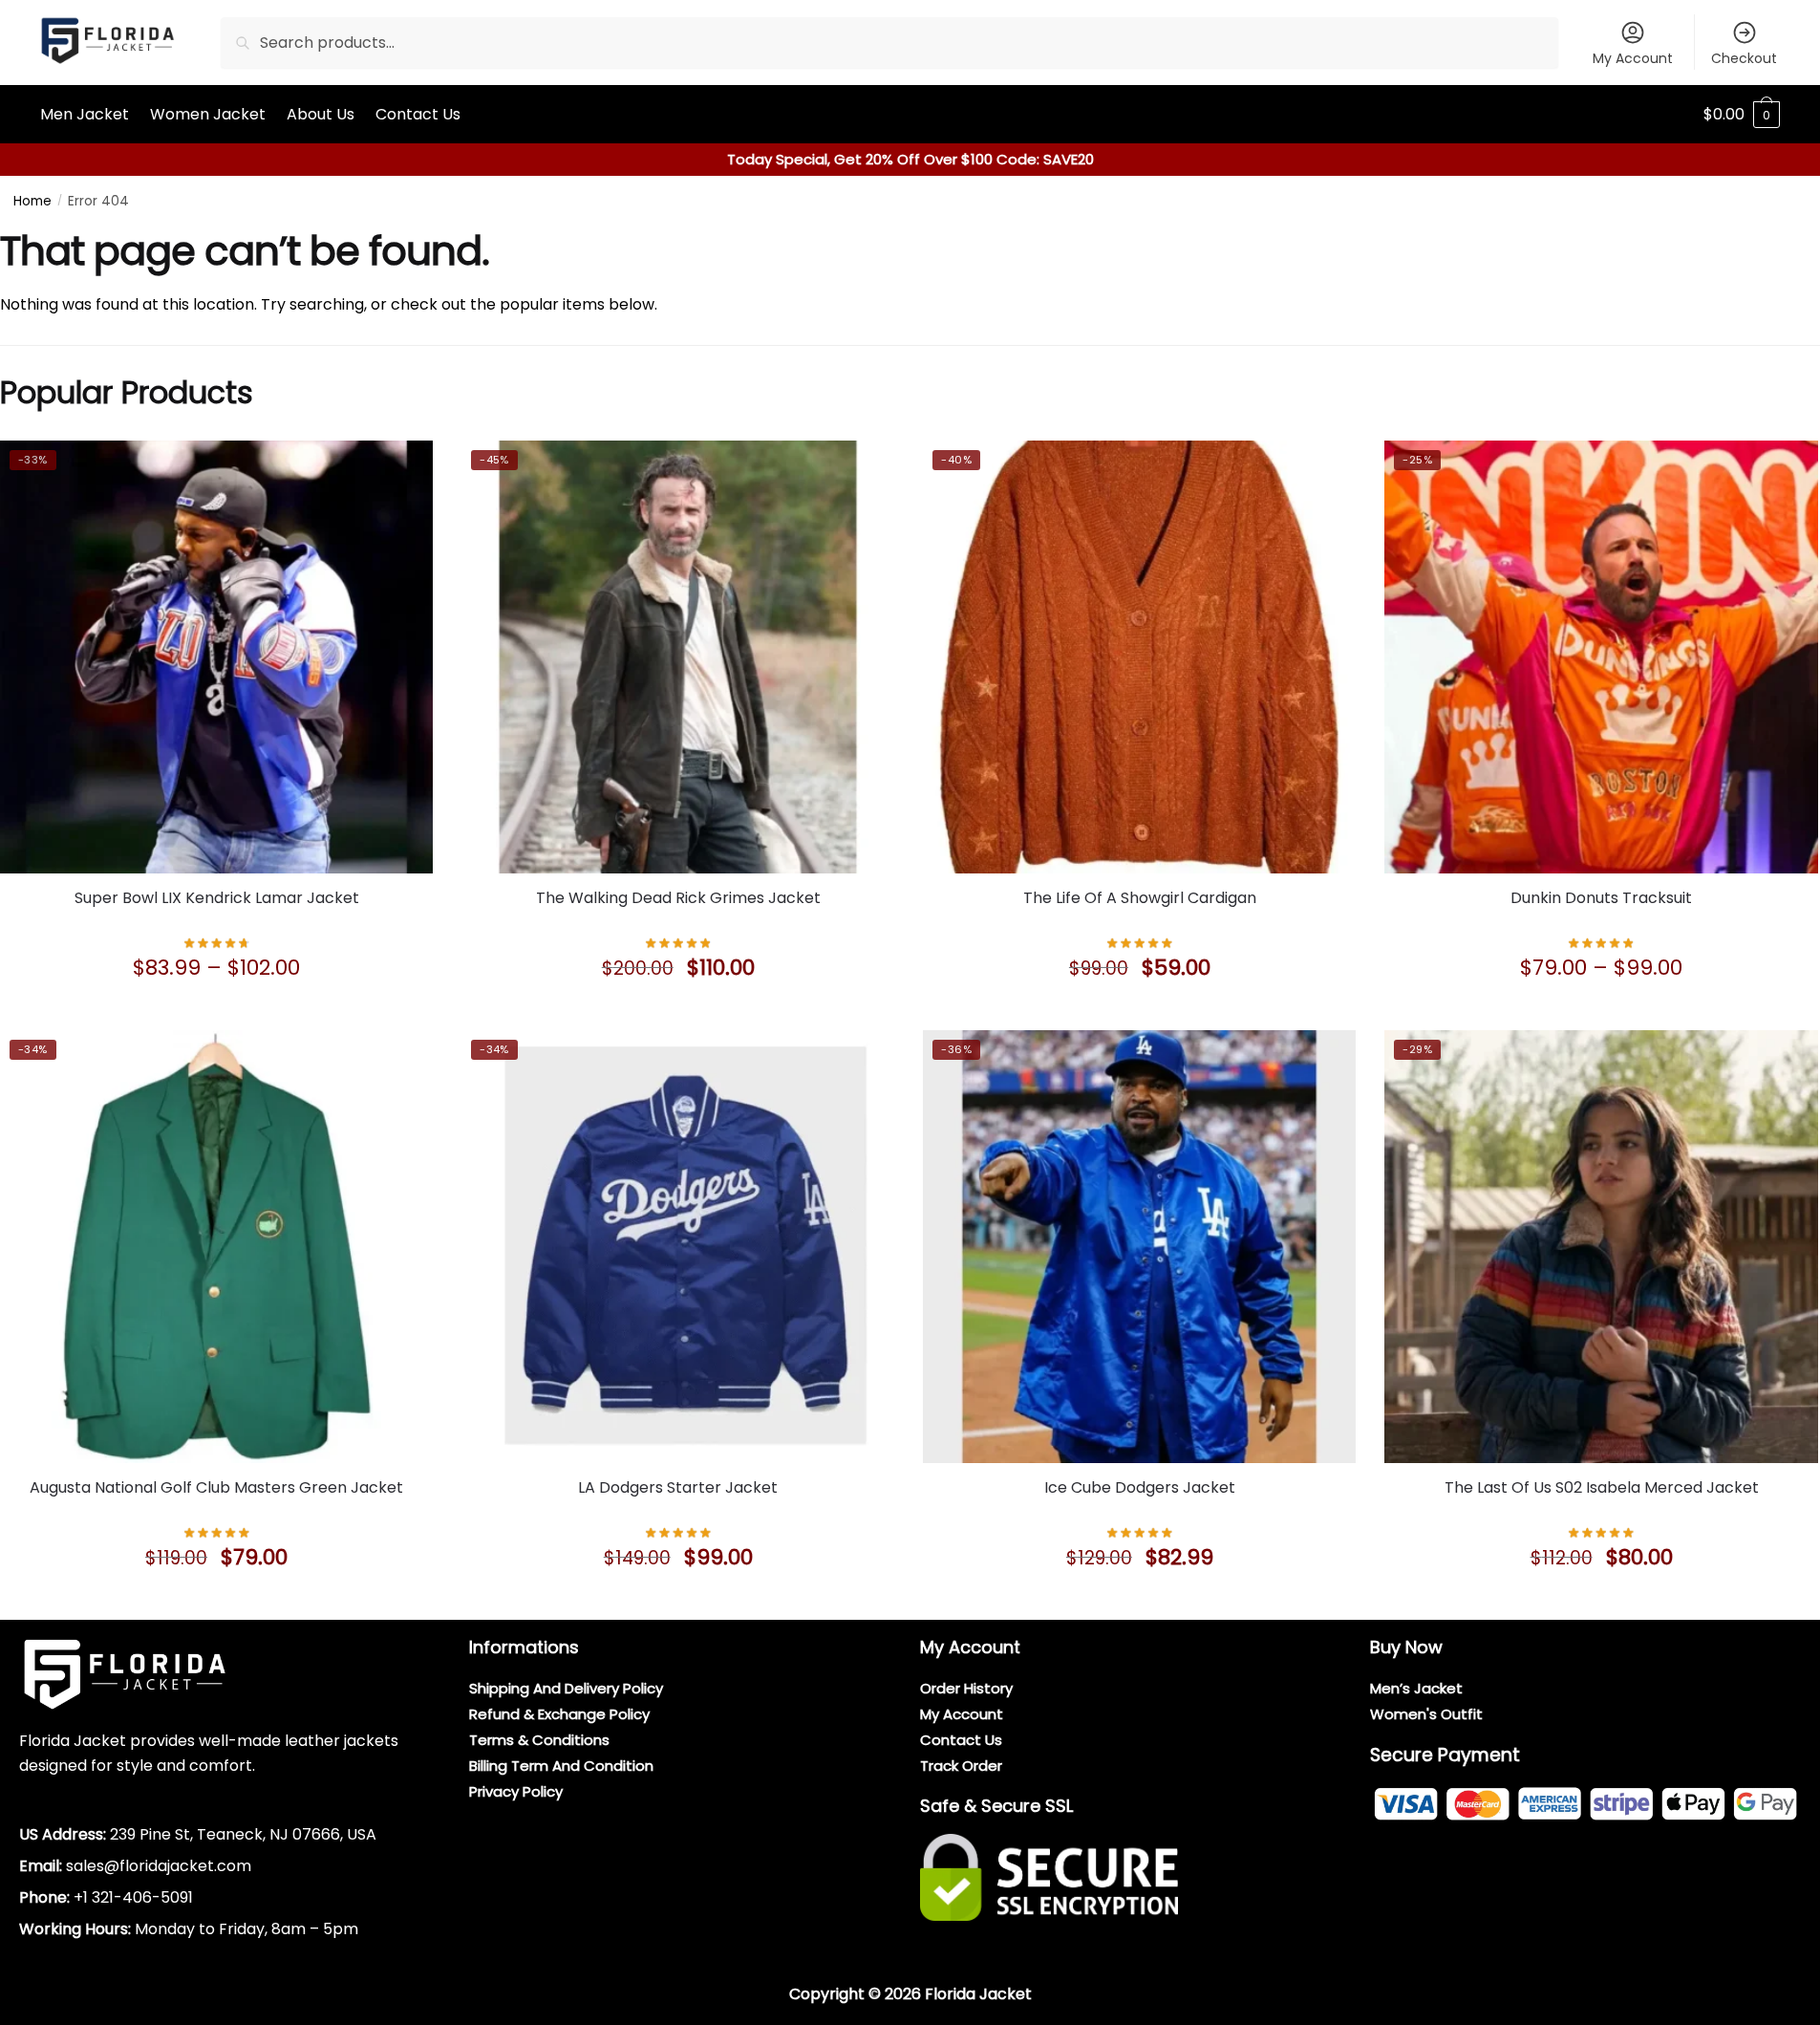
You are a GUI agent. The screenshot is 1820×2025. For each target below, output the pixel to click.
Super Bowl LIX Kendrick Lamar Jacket (217, 898)
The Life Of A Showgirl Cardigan (1140, 898)
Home (32, 201)
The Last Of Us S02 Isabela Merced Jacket (1602, 1487)
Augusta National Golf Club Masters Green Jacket (216, 1487)
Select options (217, 1011)
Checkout (1744, 58)
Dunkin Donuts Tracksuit (1601, 898)
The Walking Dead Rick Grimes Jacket (678, 898)
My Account (1633, 58)
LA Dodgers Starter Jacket (678, 1487)
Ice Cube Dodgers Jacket (1140, 1487)
